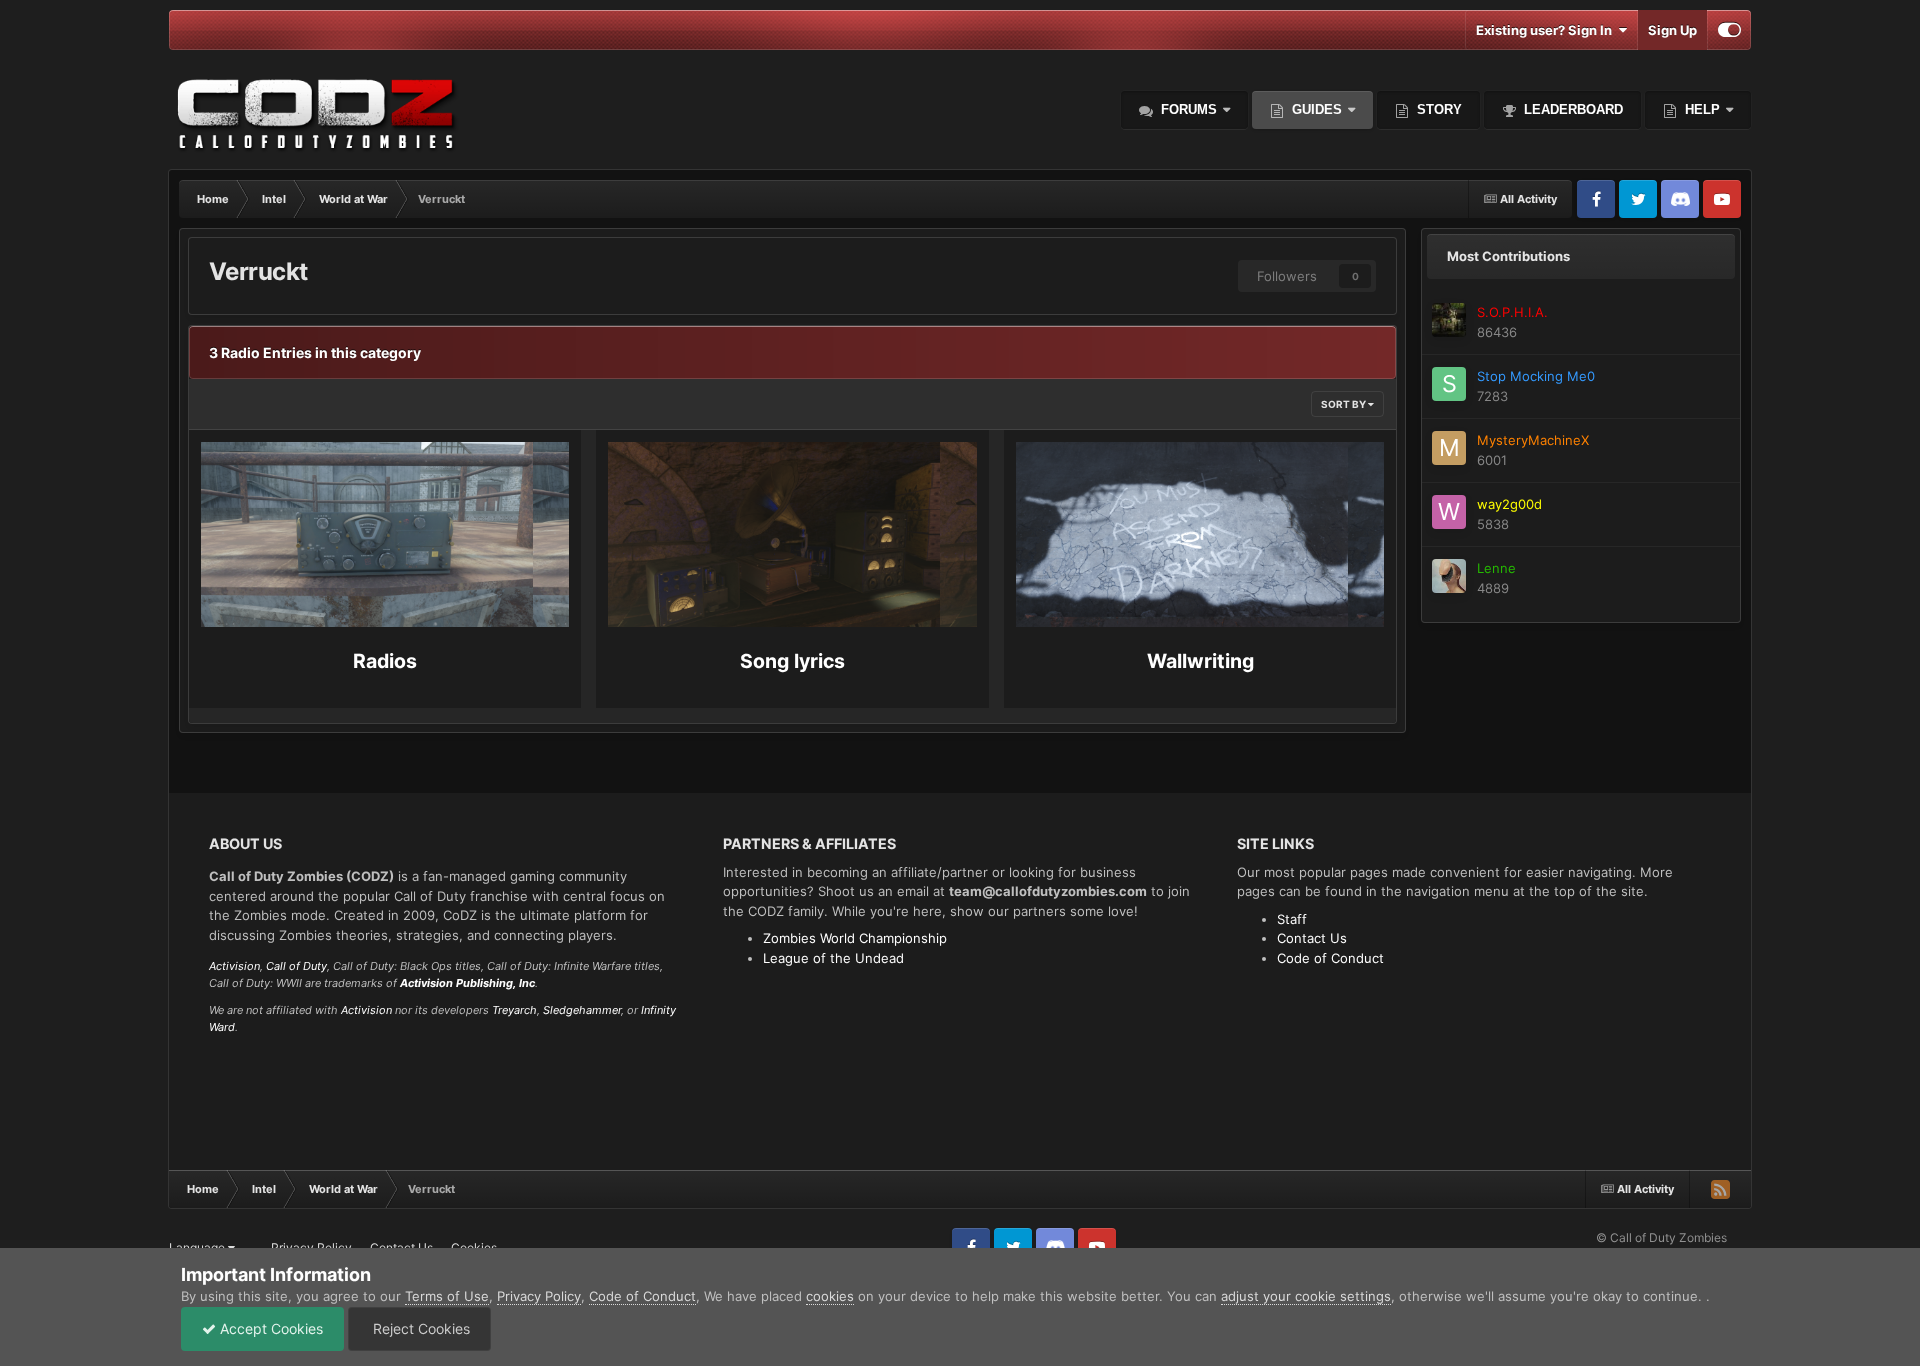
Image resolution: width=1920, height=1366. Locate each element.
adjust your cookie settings (1306, 1296)
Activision (234, 966)
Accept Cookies (269, 1328)
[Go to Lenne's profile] (1449, 576)
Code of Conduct (1330, 958)
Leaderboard (1571, 109)
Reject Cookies (419, 1328)
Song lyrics (792, 661)
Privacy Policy (539, 1296)
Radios (385, 661)
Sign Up (1672, 30)
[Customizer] (1729, 30)
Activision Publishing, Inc (467, 983)
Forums (1187, 109)
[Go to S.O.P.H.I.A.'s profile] (1449, 320)
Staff (1292, 919)
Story (1437, 109)
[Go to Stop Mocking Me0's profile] (1449, 384)
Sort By (1344, 404)
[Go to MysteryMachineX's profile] (1449, 448)
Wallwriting (1200, 661)
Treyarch (514, 1010)
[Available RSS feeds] (1720, 1189)
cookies (830, 1296)
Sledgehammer (582, 1010)
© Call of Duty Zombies (1661, 1237)
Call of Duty (296, 966)
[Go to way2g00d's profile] (1449, 512)
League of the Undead (833, 958)
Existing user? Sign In (1547, 30)
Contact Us (1312, 938)
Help (1700, 109)
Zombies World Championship (855, 938)
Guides (1317, 109)
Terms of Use (447, 1296)
